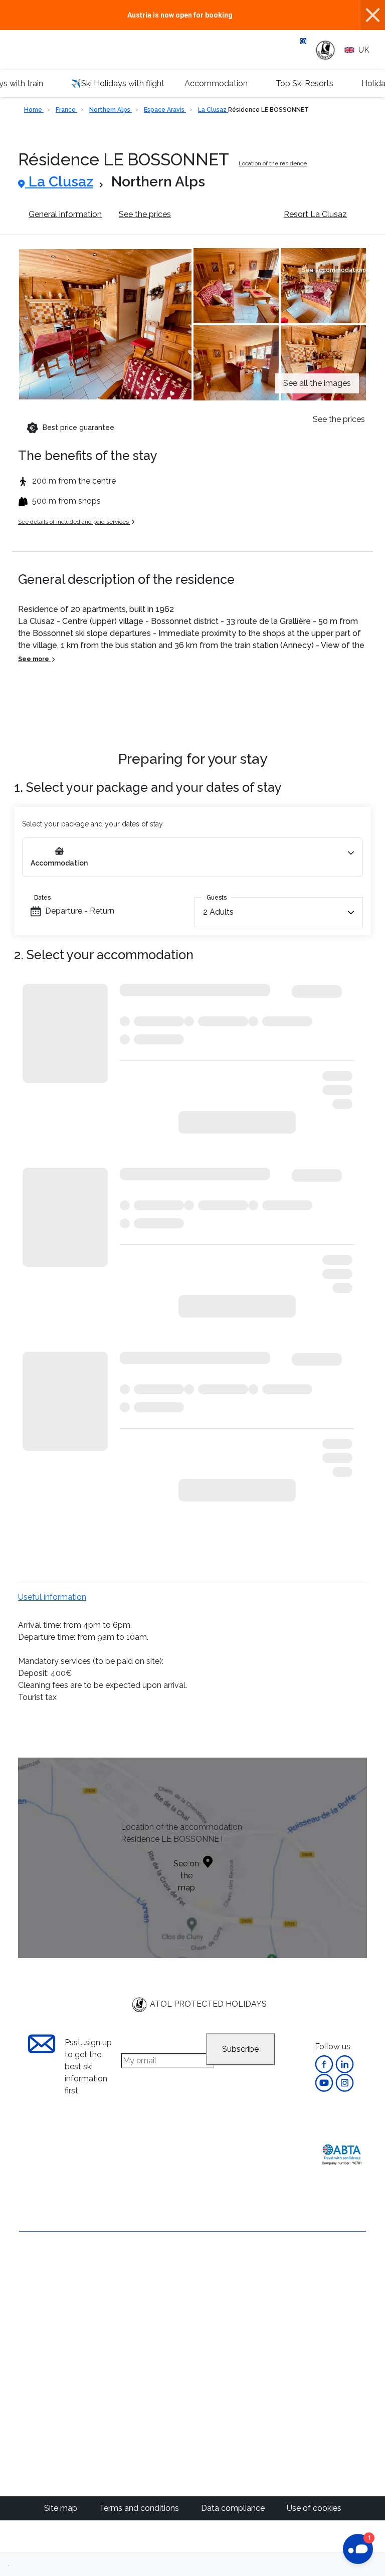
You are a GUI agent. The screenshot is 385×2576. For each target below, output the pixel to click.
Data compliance (234, 2508)
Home (34, 110)
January (307, 2292)
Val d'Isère (218, 2292)
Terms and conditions (140, 2508)
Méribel (213, 2304)
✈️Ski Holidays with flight (118, 83)
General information (65, 214)
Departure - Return (80, 911)
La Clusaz (213, 110)
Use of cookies (314, 2508)
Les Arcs (215, 2364)
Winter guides (131, 2464)
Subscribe (240, 2049)
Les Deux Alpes (228, 2328)
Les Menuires (223, 2400)
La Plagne (218, 2352)
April (301, 2328)
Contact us (39, 2285)
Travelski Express (215, 2446)
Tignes (212, 2388)
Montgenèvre (224, 2340)
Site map (62, 2508)
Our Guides (126, 2440)
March (304, 2316)
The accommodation (227, 214)
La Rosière (219, 2376)
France (66, 110)
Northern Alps (111, 110)
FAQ (27, 2360)
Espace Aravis (165, 110)
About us (36, 2268)
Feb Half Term (319, 2304)
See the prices (145, 214)
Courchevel (220, 2316)
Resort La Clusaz (315, 214)
